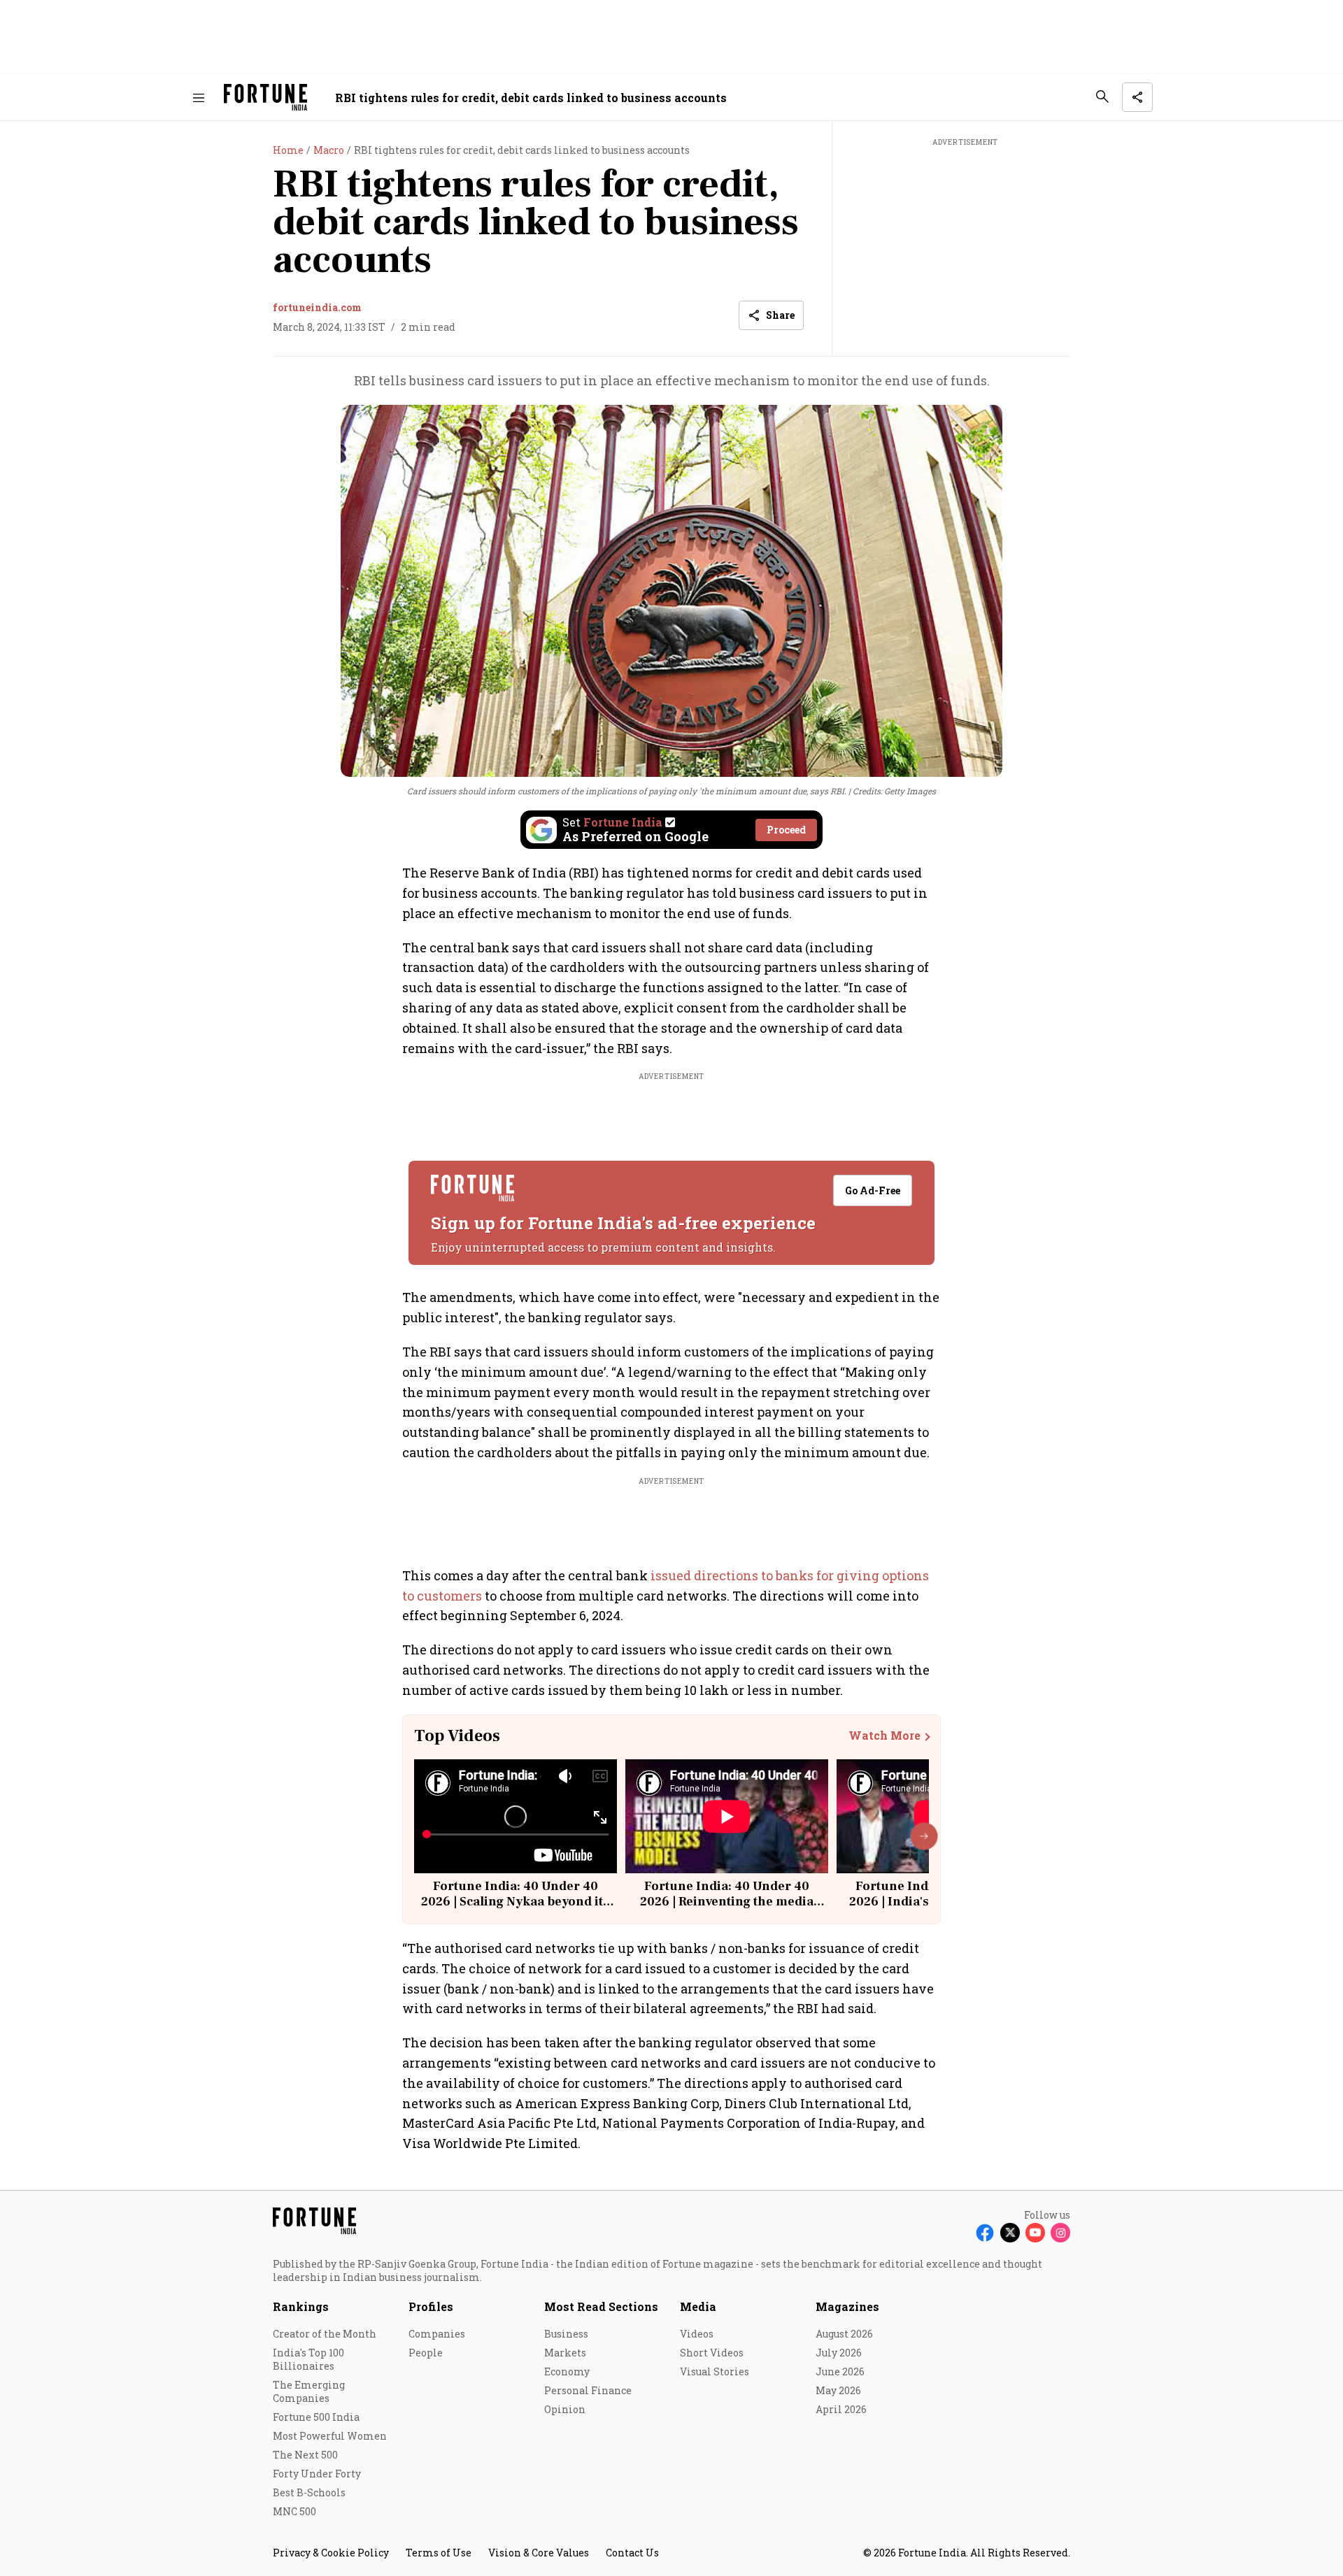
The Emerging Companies (309, 2391)
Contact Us (632, 2553)
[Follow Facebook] (985, 2233)
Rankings (301, 2306)
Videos (697, 2334)
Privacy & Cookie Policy (331, 2553)
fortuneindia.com (317, 307)
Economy (567, 2371)
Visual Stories (715, 2371)
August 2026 (844, 2334)
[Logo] (265, 98)
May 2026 (838, 2390)
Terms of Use (439, 2553)
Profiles (431, 2306)
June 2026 (840, 2371)
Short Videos (712, 2353)
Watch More (884, 1736)
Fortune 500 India (316, 2417)
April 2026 (841, 2409)
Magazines (847, 2306)
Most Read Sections (601, 2306)
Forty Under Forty (317, 2474)
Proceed (786, 830)
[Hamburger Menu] (199, 98)
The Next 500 (305, 2455)
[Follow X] (1010, 2233)
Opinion (565, 2409)
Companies (437, 2334)
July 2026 (839, 2353)
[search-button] (1102, 96)
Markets (565, 2353)
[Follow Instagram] (1060, 2233)
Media (698, 2306)
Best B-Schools (309, 2492)
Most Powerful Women (330, 2436)
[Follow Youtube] (1035, 2233)
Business (566, 2334)
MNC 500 (294, 2511)
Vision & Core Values (539, 2553)
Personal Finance (588, 2390)
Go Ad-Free (873, 1190)
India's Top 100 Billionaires (308, 2359)
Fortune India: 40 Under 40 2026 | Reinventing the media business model (727, 1901)
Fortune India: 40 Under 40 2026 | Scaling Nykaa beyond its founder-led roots (515, 1901)
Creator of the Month (325, 2334)
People (426, 2353)
